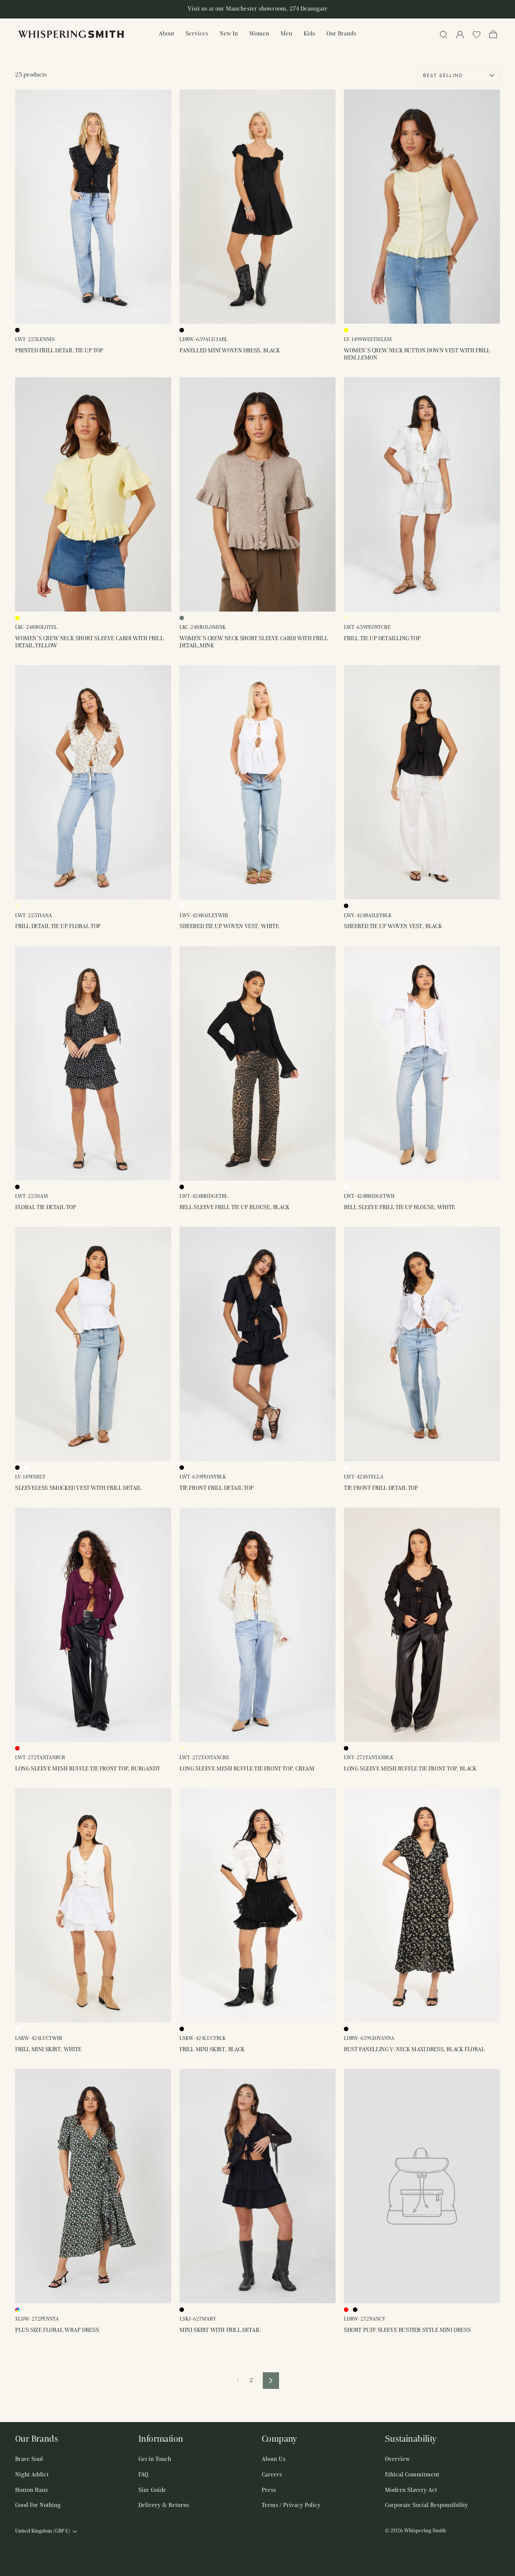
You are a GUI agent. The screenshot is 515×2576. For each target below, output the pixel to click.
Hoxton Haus (31, 2490)
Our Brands (341, 34)
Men (286, 34)
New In (229, 34)
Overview (397, 2459)
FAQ (143, 2475)
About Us (274, 2459)
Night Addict (32, 2475)
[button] (477, 34)
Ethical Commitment (412, 2475)
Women (259, 34)
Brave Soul (29, 2459)
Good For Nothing (38, 2505)
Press (269, 2490)
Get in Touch (155, 2459)
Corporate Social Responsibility (426, 2505)
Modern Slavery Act (411, 2490)
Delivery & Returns (164, 2505)
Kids (309, 34)
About (166, 34)
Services (197, 34)
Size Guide (152, 2490)
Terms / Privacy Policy (291, 2505)
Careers (272, 2475)
